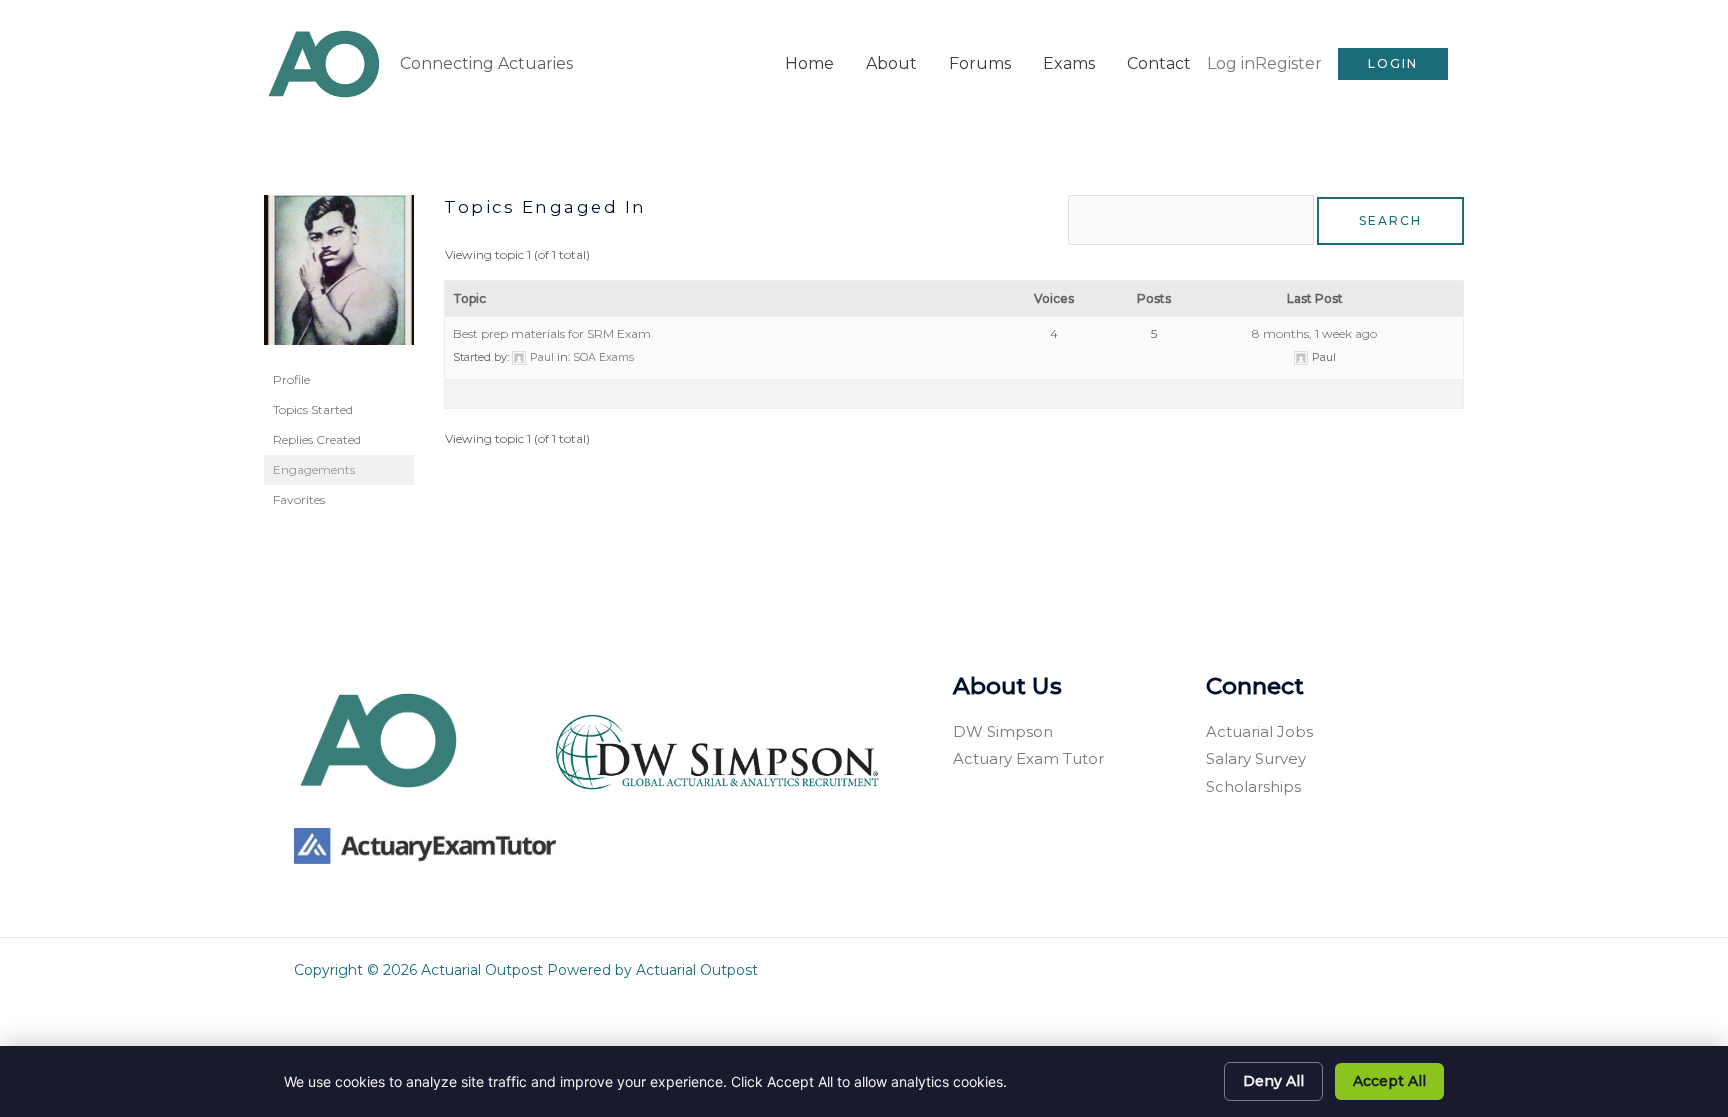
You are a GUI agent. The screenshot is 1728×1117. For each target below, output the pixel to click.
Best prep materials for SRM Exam (552, 333)
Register (1288, 63)
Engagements (314, 469)
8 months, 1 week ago (1314, 333)
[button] (1393, 64)
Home (809, 63)
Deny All (1273, 1081)
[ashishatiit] (339, 278)
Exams (1069, 63)
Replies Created (317, 439)
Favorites (299, 499)
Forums (980, 63)
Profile (291, 379)
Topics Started (313, 409)
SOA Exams (603, 357)
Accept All (1389, 1081)
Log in (1231, 63)
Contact (1159, 63)
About (891, 63)
